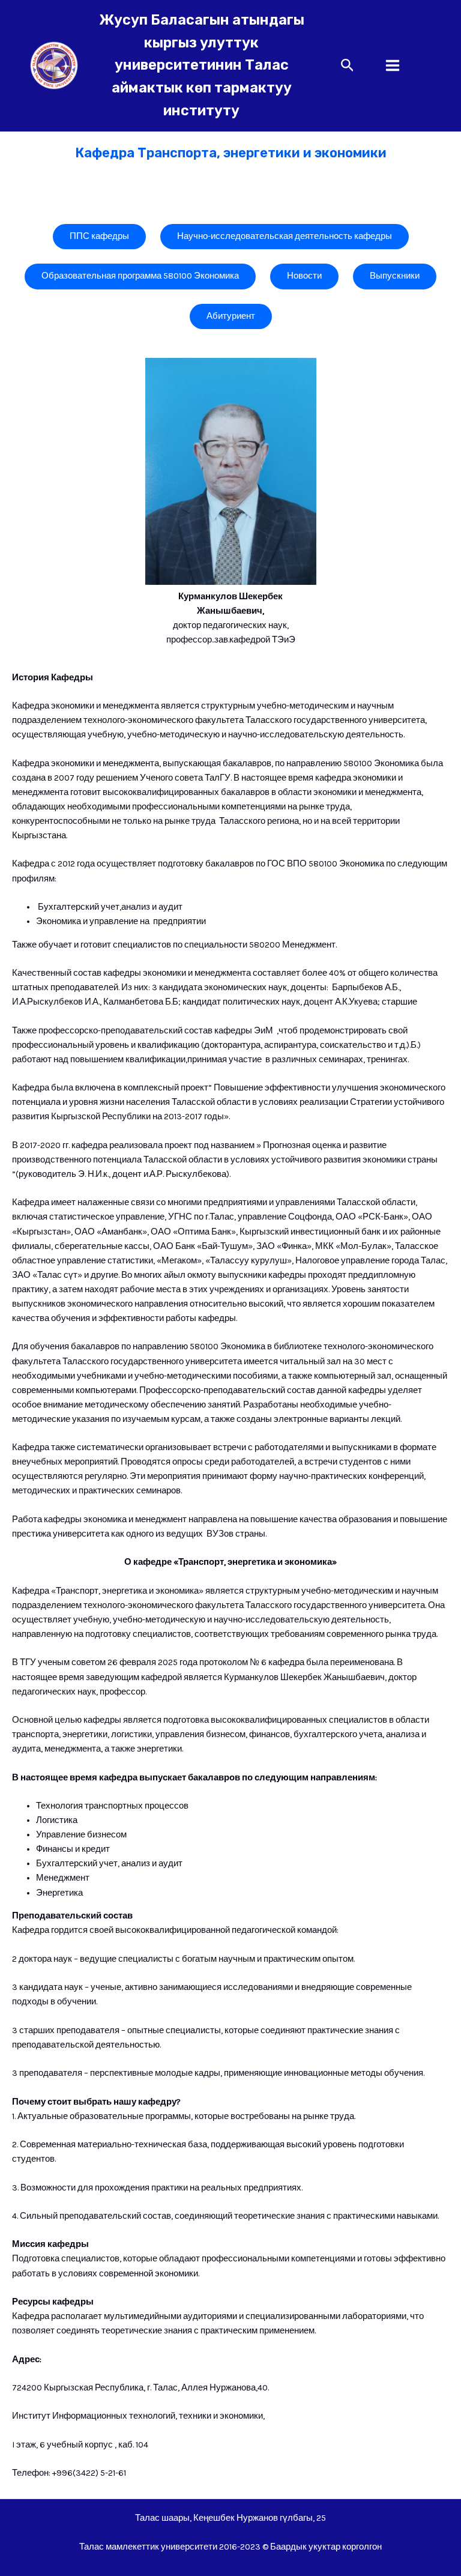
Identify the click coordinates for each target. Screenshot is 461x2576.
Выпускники (395, 276)
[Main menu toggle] (393, 65)
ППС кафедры (99, 236)
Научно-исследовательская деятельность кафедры (285, 236)
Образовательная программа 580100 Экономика (140, 276)
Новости (304, 276)
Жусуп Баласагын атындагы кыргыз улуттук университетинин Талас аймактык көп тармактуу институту (202, 65)
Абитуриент (231, 316)
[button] (348, 66)
